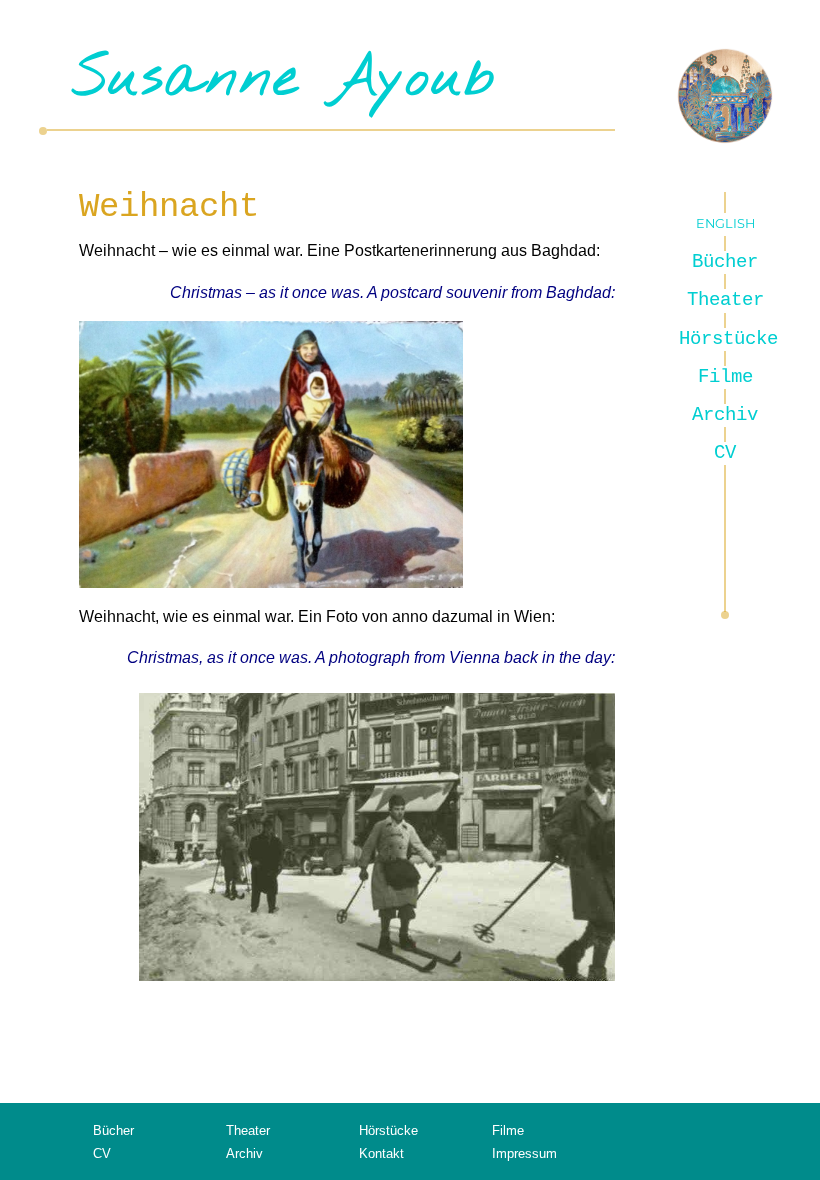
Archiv (725, 415)
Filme (725, 377)
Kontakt (381, 1153)
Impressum (524, 1153)
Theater (725, 300)
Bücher (725, 262)
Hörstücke (726, 339)
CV (725, 453)
